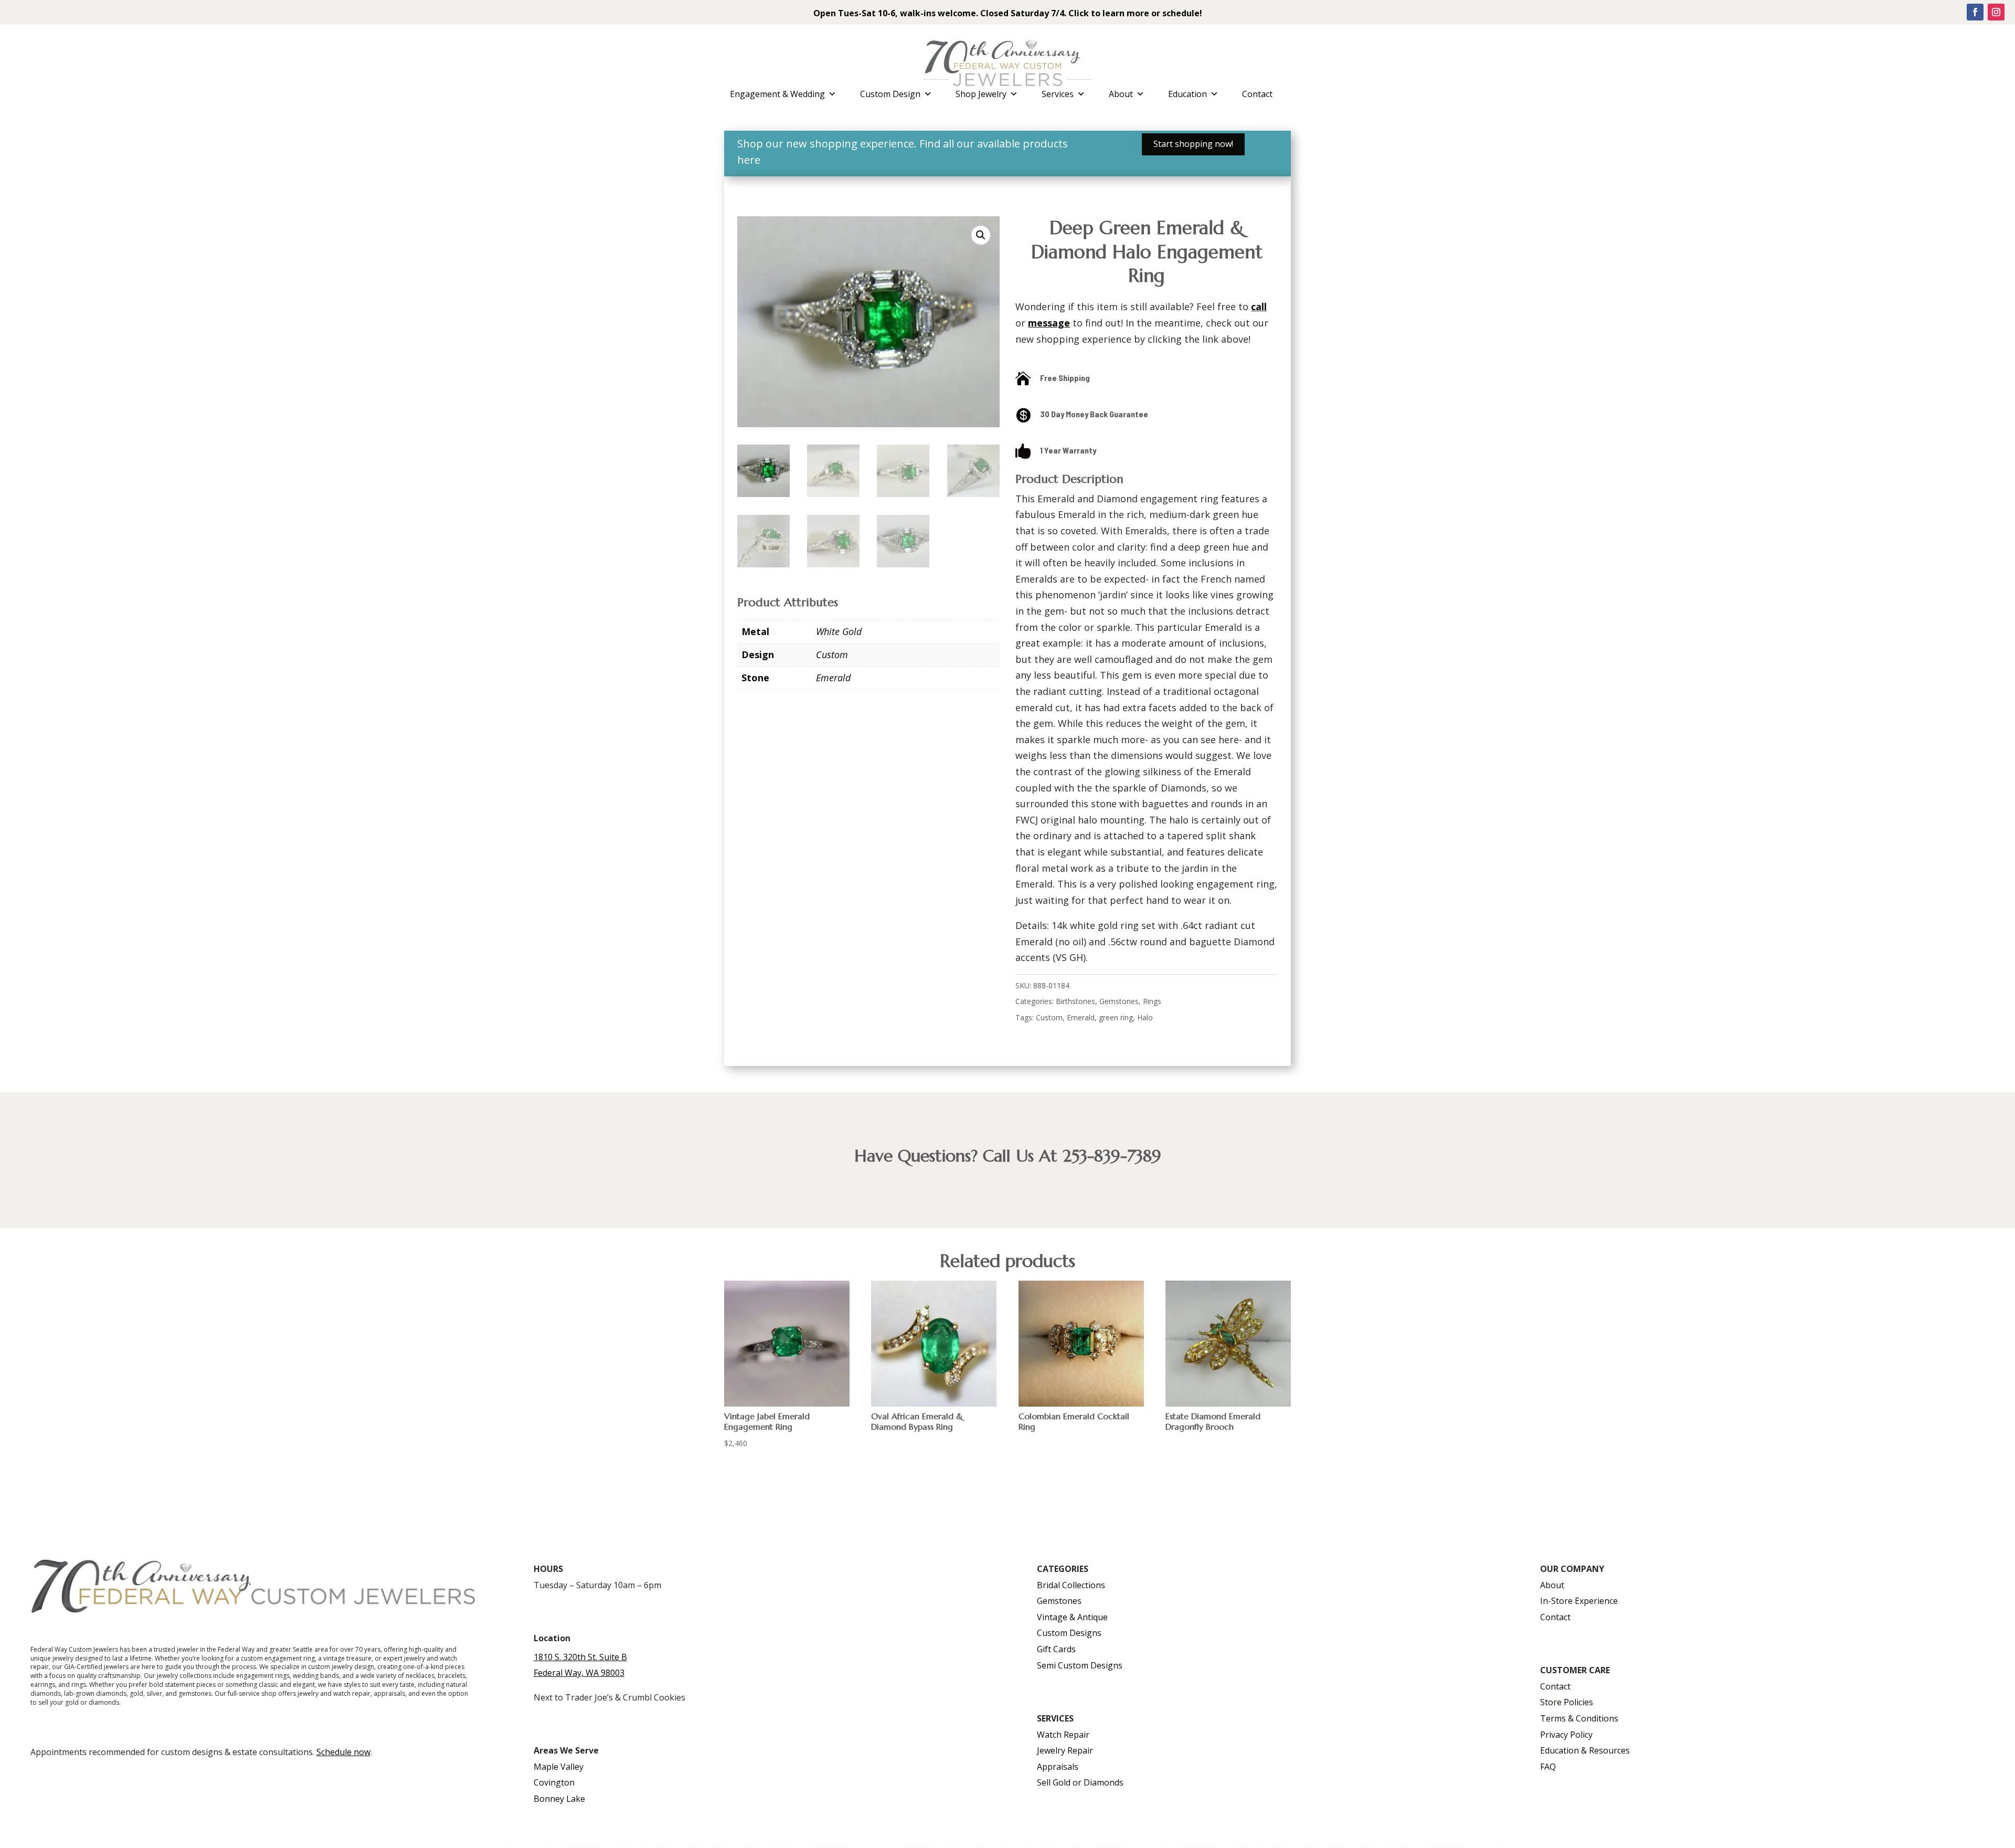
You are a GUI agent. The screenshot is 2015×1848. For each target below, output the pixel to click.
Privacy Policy (1566, 1735)
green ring (1116, 1017)
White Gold (839, 631)
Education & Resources (1585, 1750)
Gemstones (1119, 1001)
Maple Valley (559, 1767)
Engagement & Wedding (777, 94)
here (749, 160)
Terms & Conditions (1579, 1718)
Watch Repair (1063, 1735)
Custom (832, 654)
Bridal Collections (1071, 1585)
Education (1187, 94)
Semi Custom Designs (1080, 1665)
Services (1058, 94)
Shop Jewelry (981, 94)
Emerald (833, 678)
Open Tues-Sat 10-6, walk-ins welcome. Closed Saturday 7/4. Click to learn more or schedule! (1008, 13)
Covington (554, 1782)
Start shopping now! (1193, 144)
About (1121, 94)
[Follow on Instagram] (1996, 12)
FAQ (1548, 1767)
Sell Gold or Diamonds (1080, 1782)
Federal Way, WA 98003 (579, 1673)
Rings (1152, 1001)
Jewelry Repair (1065, 1750)
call (1259, 307)
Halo (1145, 1017)
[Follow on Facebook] (1975, 12)
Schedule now (343, 1752)
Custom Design (890, 94)
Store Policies (1567, 1702)
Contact (1257, 94)
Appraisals (1058, 1767)
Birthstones (1075, 1001)
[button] (981, 235)
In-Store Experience (1579, 1601)
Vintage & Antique (1072, 1617)
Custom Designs (1069, 1633)
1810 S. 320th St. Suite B (580, 1657)
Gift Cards (1056, 1649)
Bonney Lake (559, 1799)
